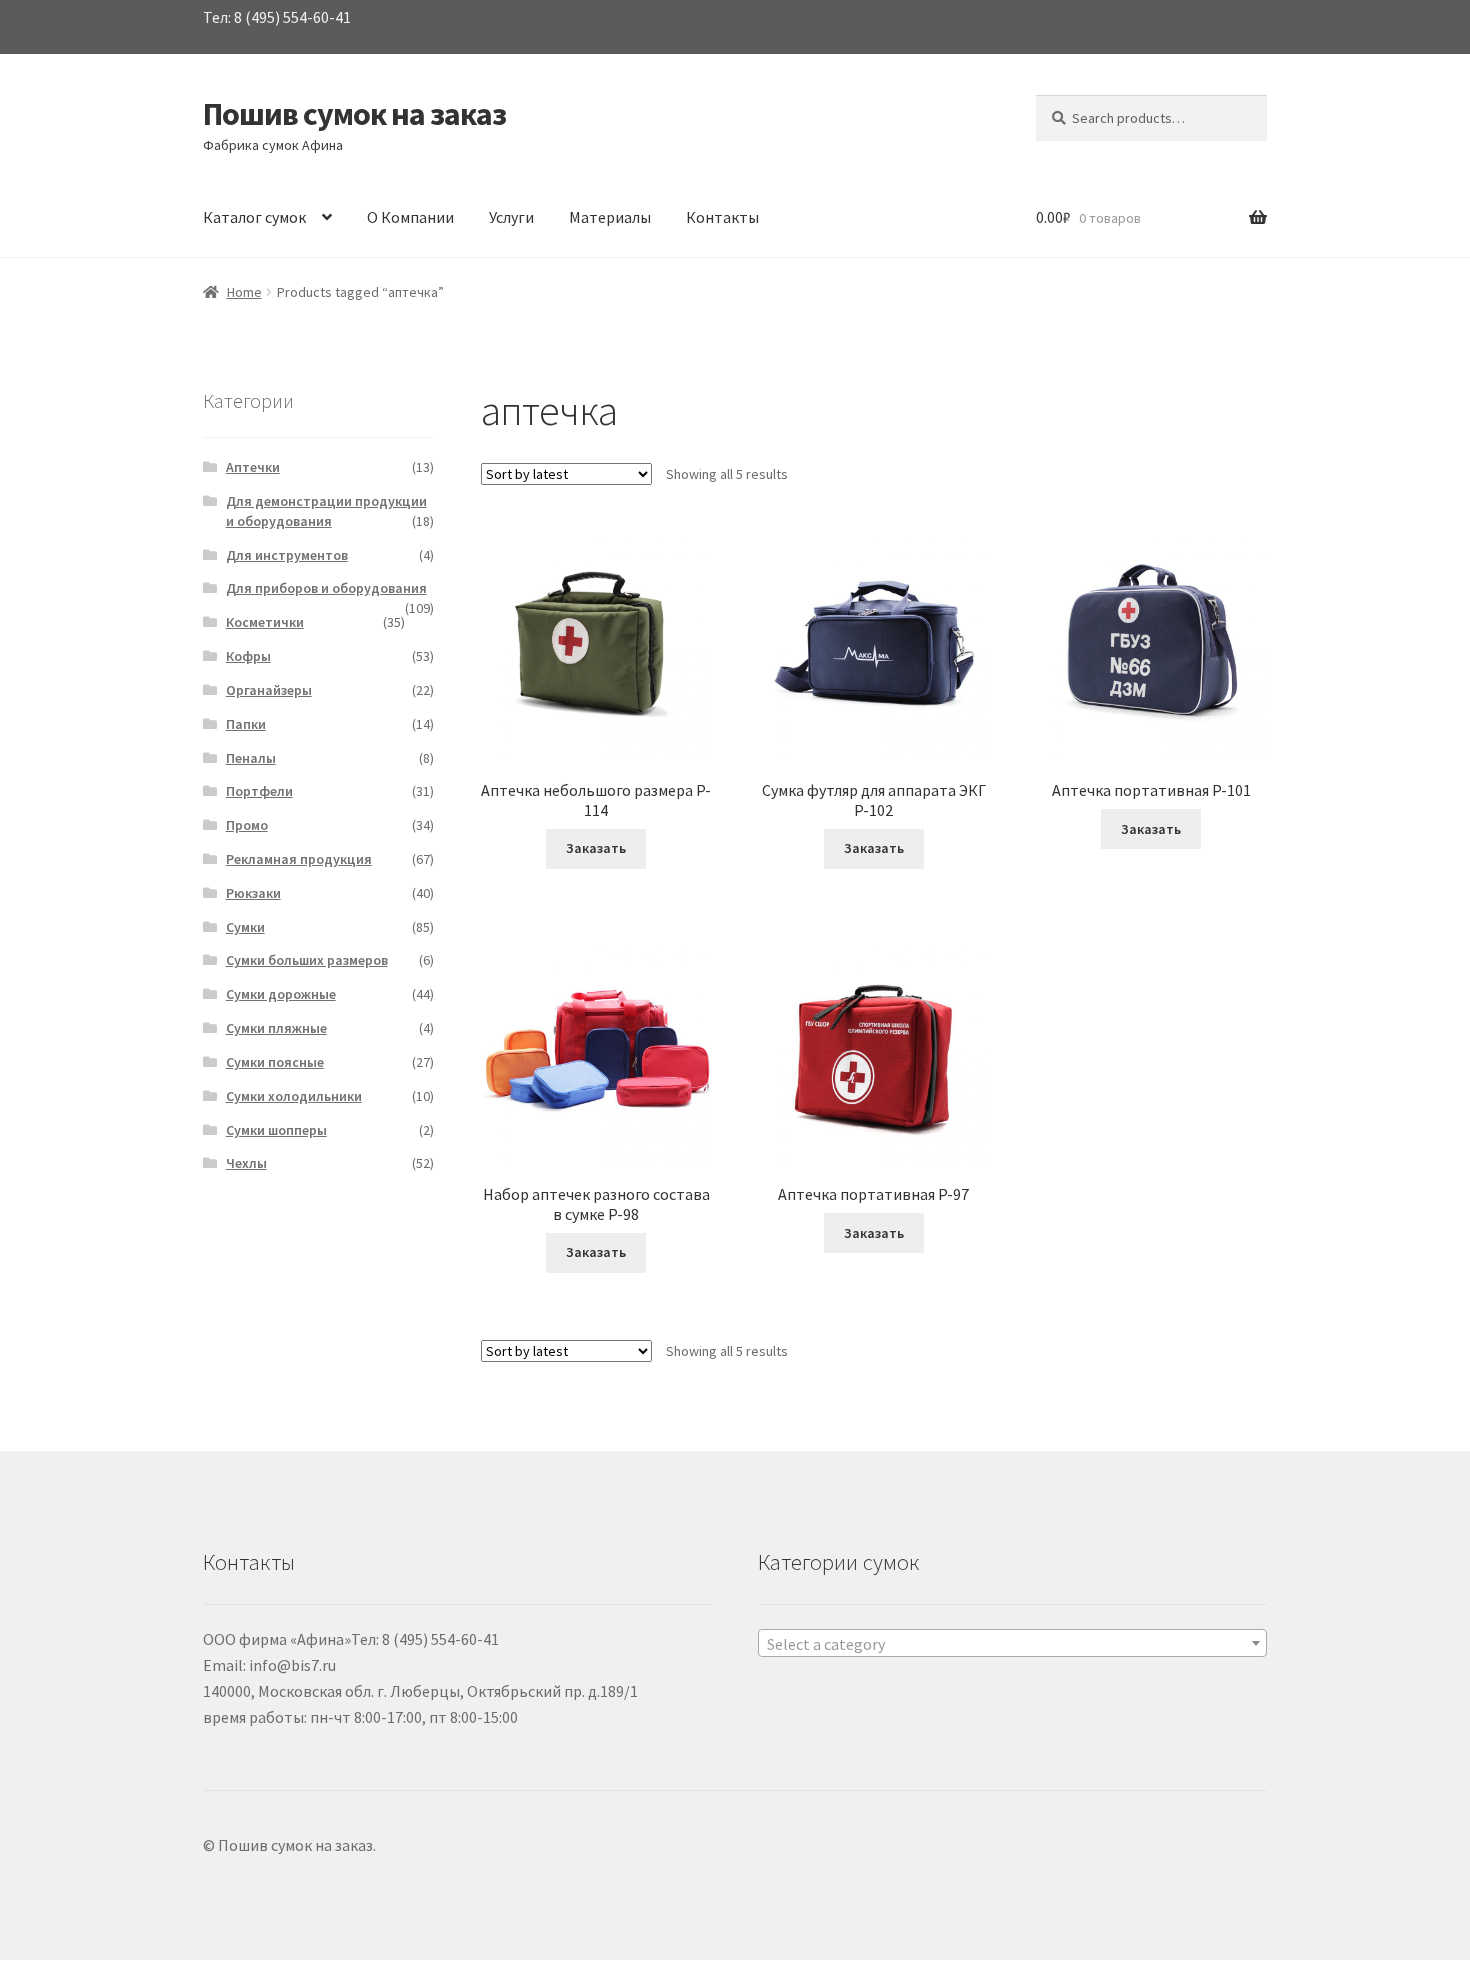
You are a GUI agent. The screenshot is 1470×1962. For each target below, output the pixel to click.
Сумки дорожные (281, 994)
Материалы (610, 217)
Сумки (245, 927)
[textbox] (1012, 1644)
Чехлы (246, 1163)
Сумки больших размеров (307, 960)
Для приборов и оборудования (326, 588)
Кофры (248, 656)
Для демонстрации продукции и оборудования (326, 511)
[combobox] (1012, 1643)
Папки (246, 724)
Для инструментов (287, 555)
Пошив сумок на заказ (354, 114)
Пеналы (251, 758)
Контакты (722, 217)
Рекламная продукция (299, 859)
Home (244, 292)
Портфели (259, 791)
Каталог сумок (254, 217)
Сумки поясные (275, 1062)
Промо (247, 825)
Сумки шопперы (276, 1130)
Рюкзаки (253, 893)
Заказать (596, 848)
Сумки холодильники (294, 1096)
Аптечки (253, 467)
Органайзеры (269, 690)
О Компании (410, 217)
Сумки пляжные (276, 1028)
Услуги (511, 217)
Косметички (265, 622)
